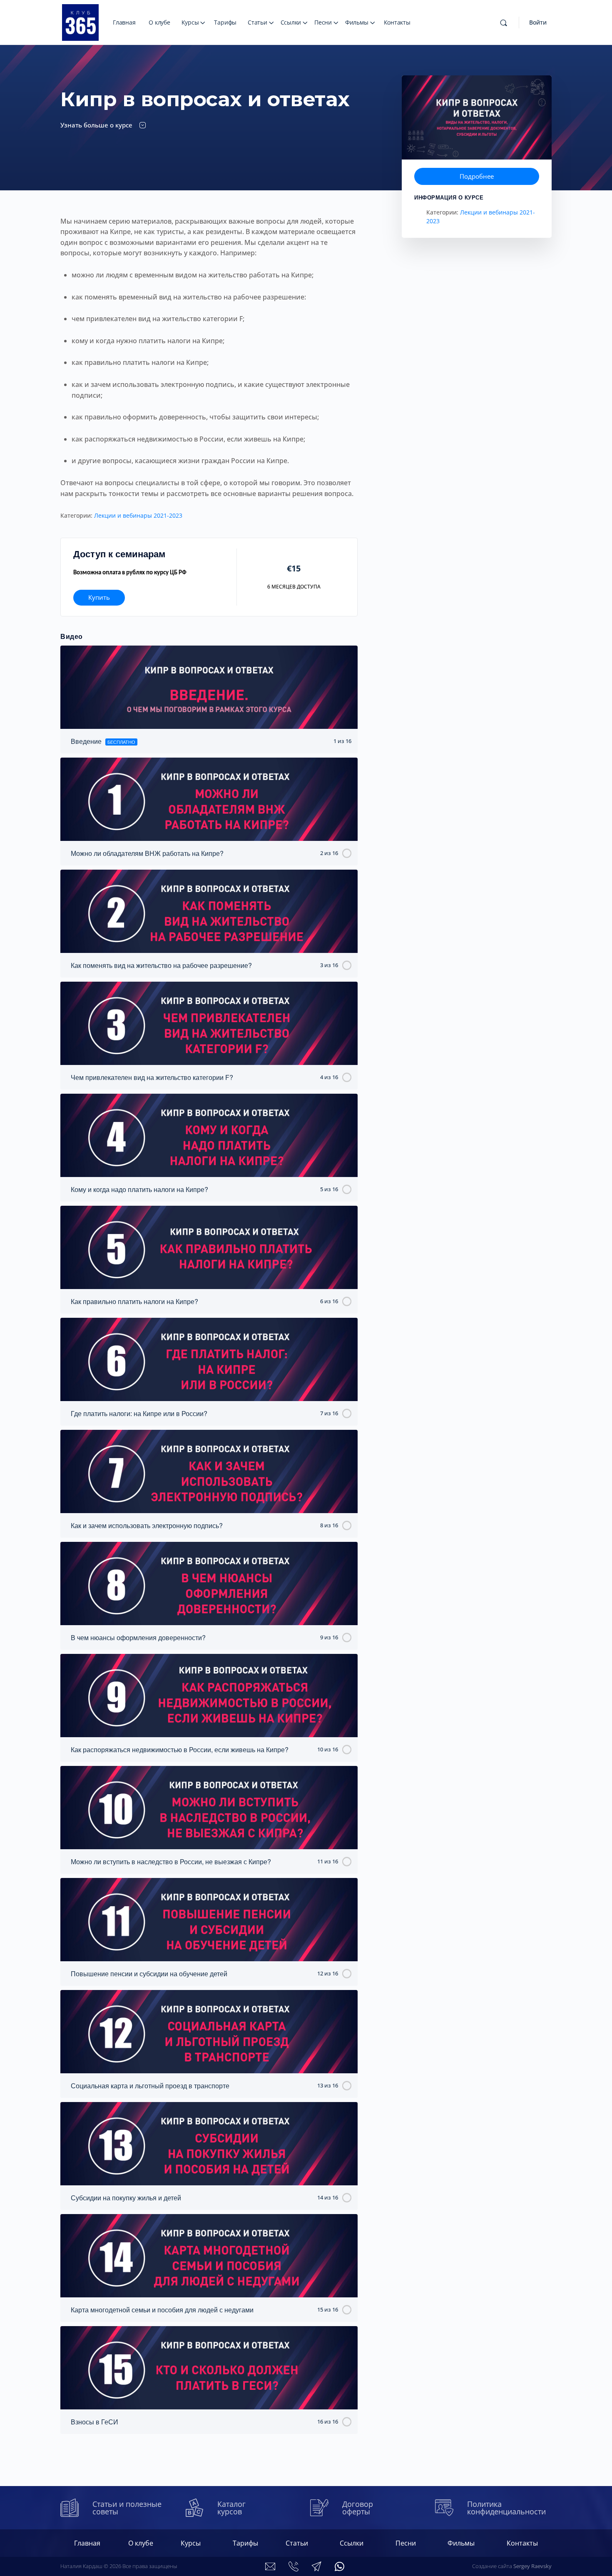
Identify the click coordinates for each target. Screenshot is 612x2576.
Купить (99, 597)
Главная (124, 22)
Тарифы (225, 22)
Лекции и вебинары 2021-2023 (138, 515)
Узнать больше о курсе (97, 125)
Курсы (190, 22)
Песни (323, 22)
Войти (538, 22)
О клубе (159, 22)
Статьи (257, 22)
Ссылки (291, 22)
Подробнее (477, 176)
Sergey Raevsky (532, 2566)
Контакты (397, 22)
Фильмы (357, 22)
